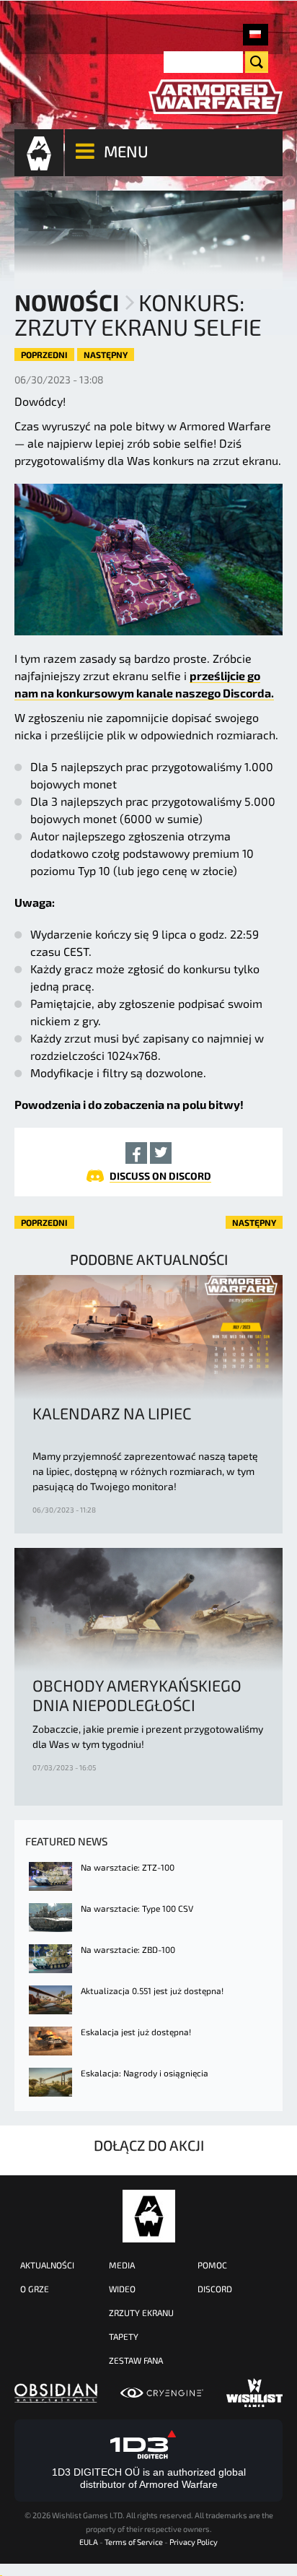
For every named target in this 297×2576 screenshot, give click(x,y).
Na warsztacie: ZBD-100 (128, 1949)
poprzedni (44, 354)
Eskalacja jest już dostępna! (136, 2032)
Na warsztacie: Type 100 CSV (137, 1908)
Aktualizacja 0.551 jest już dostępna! (152, 1990)
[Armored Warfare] (216, 97)
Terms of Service (134, 2542)
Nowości (67, 302)
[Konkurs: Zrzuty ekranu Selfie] (256, 35)
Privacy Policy (194, 2542)
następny (106, 354)
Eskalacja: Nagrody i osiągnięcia (145, 2073)
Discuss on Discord (160, 1176)
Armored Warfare (149, 2216)
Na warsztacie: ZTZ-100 (128, 1867)
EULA (89, 2542)
